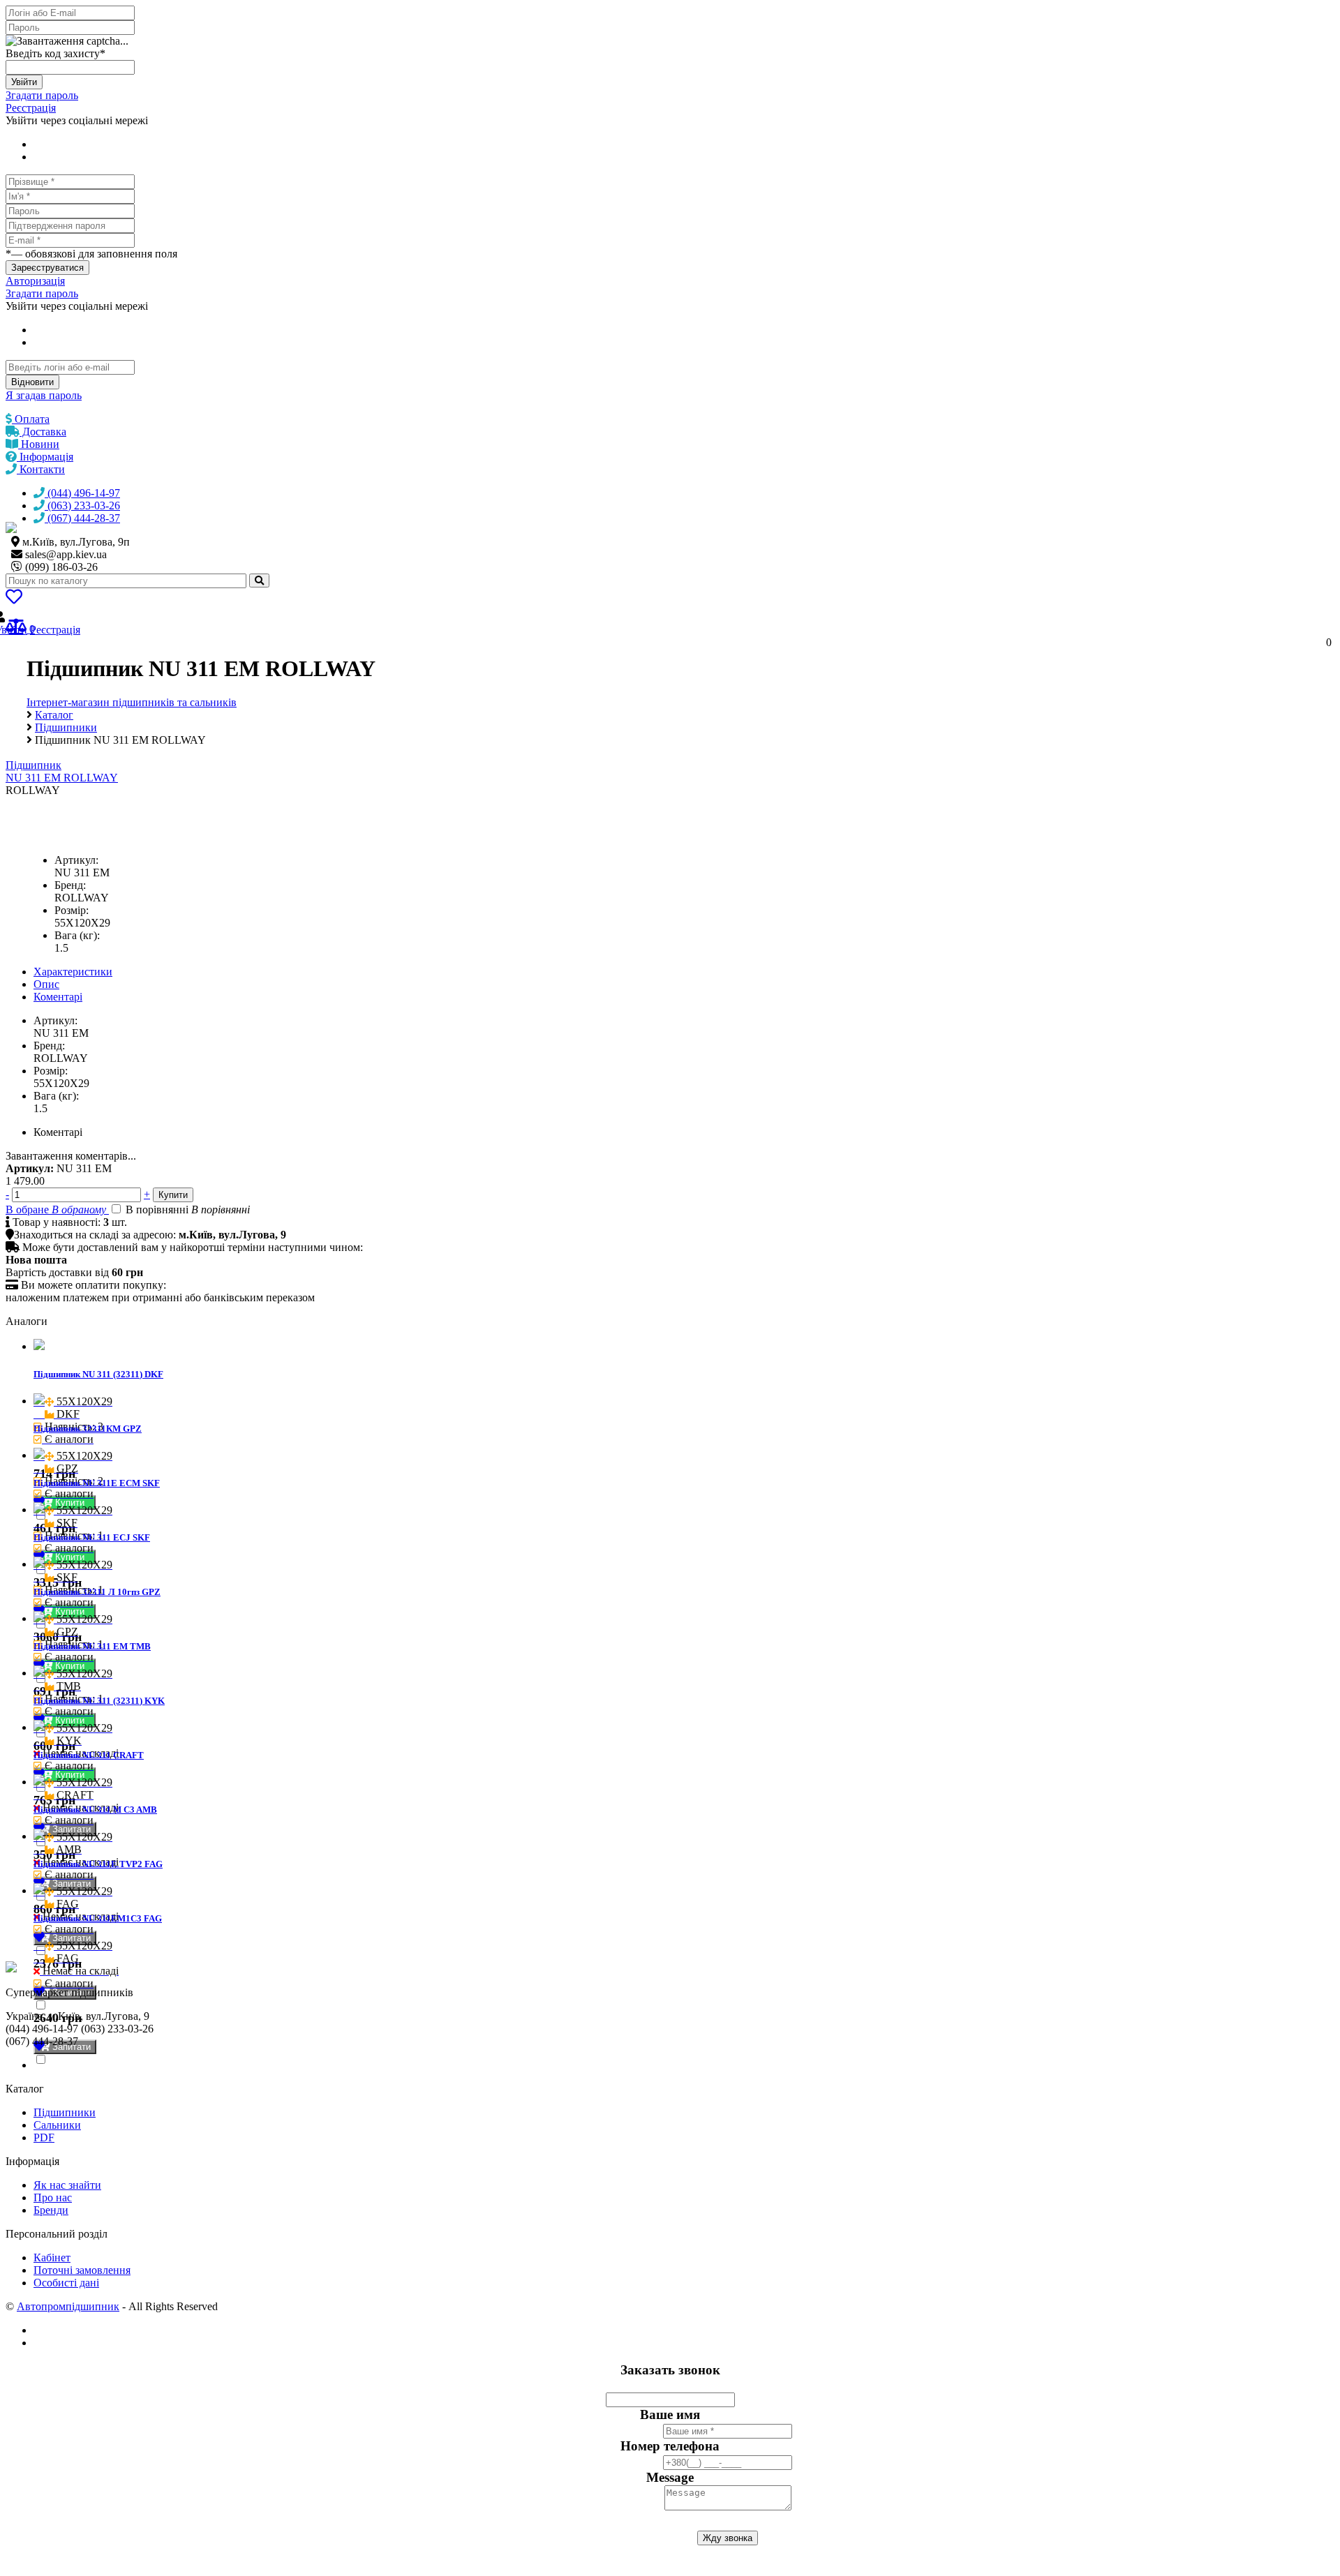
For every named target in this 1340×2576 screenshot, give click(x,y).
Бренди (51, 2210)
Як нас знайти (67, 2185)
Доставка (43, 432)
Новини (39, 444)
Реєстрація (31, 108)
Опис (46, 984)
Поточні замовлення (82, 2270)
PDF (44, 2137)
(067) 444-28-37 (82, 518)
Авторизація (35, 281)
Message (670, 2477)
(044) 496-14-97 (82, 493)
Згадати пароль (42, 95)
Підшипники (65, 2112)
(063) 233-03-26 (82, 506)
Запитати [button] (70, 1829)
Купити (71, 1503)
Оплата (31, 419)
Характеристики (73, 972)
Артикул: (76, 860)
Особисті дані (66, 2283)
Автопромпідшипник (68, 2306)
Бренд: (70, 885)
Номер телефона (670, 2446)
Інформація (45, 457)
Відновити (32, 382)
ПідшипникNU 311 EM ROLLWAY (62, 771)
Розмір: (72, 910)
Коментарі (58, 997)
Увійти (24, 82)
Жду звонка (728, 2538)
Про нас (53, 2197)
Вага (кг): (77, 935)
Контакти (41, 469)
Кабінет (52, 2257)
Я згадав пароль (44, 395)
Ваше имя (670, 2414)
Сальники (57, 2125)
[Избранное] (14, 599)
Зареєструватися (47, 268)
